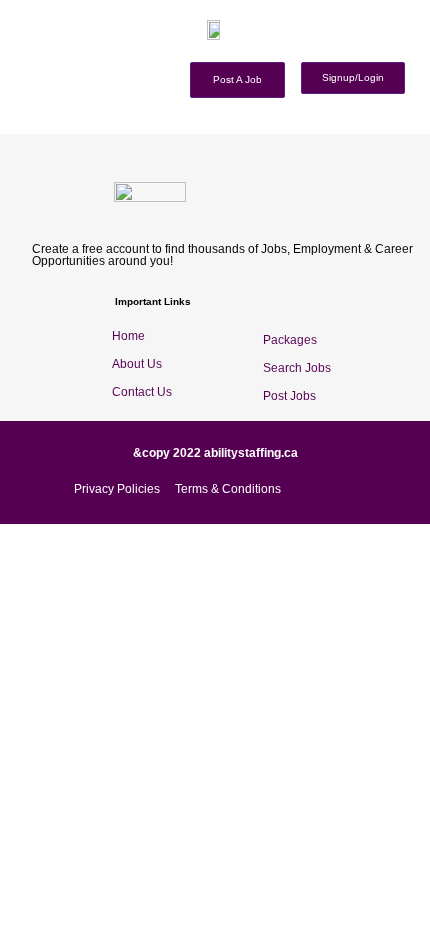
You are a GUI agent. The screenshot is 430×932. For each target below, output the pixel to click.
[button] (422, 51)
